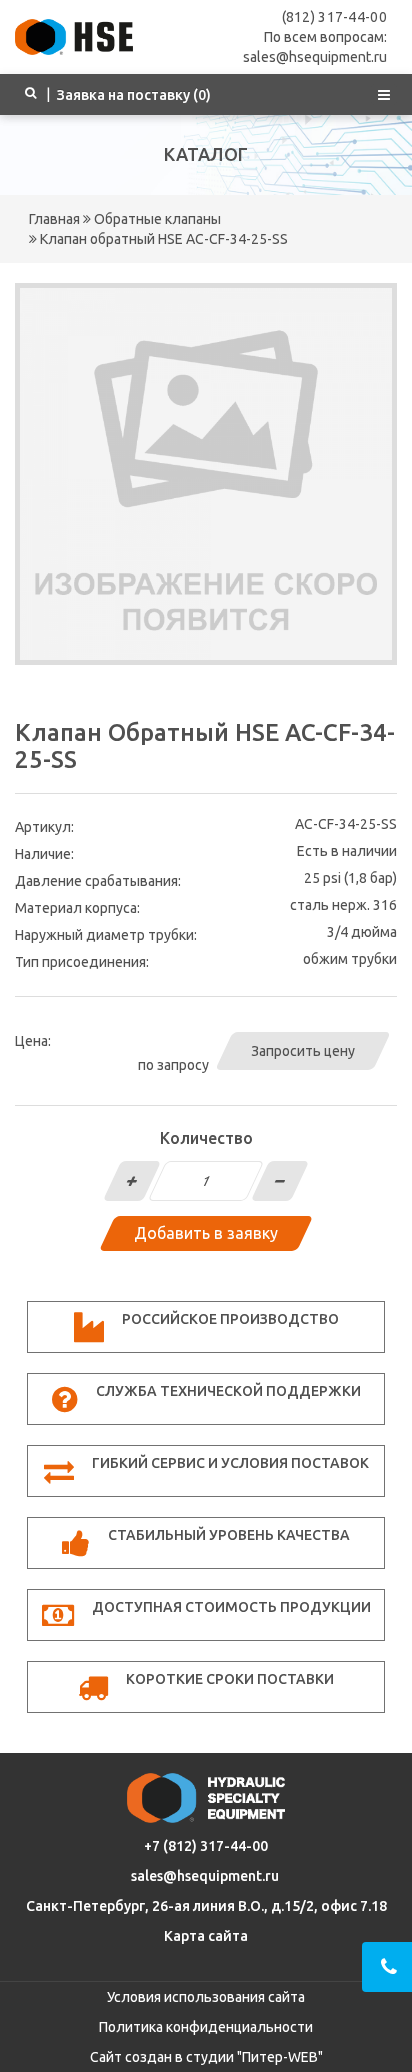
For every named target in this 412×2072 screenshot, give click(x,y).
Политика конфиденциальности (206, 2027)
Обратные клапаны (156, 219)
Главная (54, 219)
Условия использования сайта (206, 1997)
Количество (206, 1138)
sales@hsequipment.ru (205, 1876)
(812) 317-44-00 (335, 17)
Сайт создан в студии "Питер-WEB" (206, 2057)
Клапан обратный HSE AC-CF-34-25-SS (162, 239)
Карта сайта (206, 1936)
